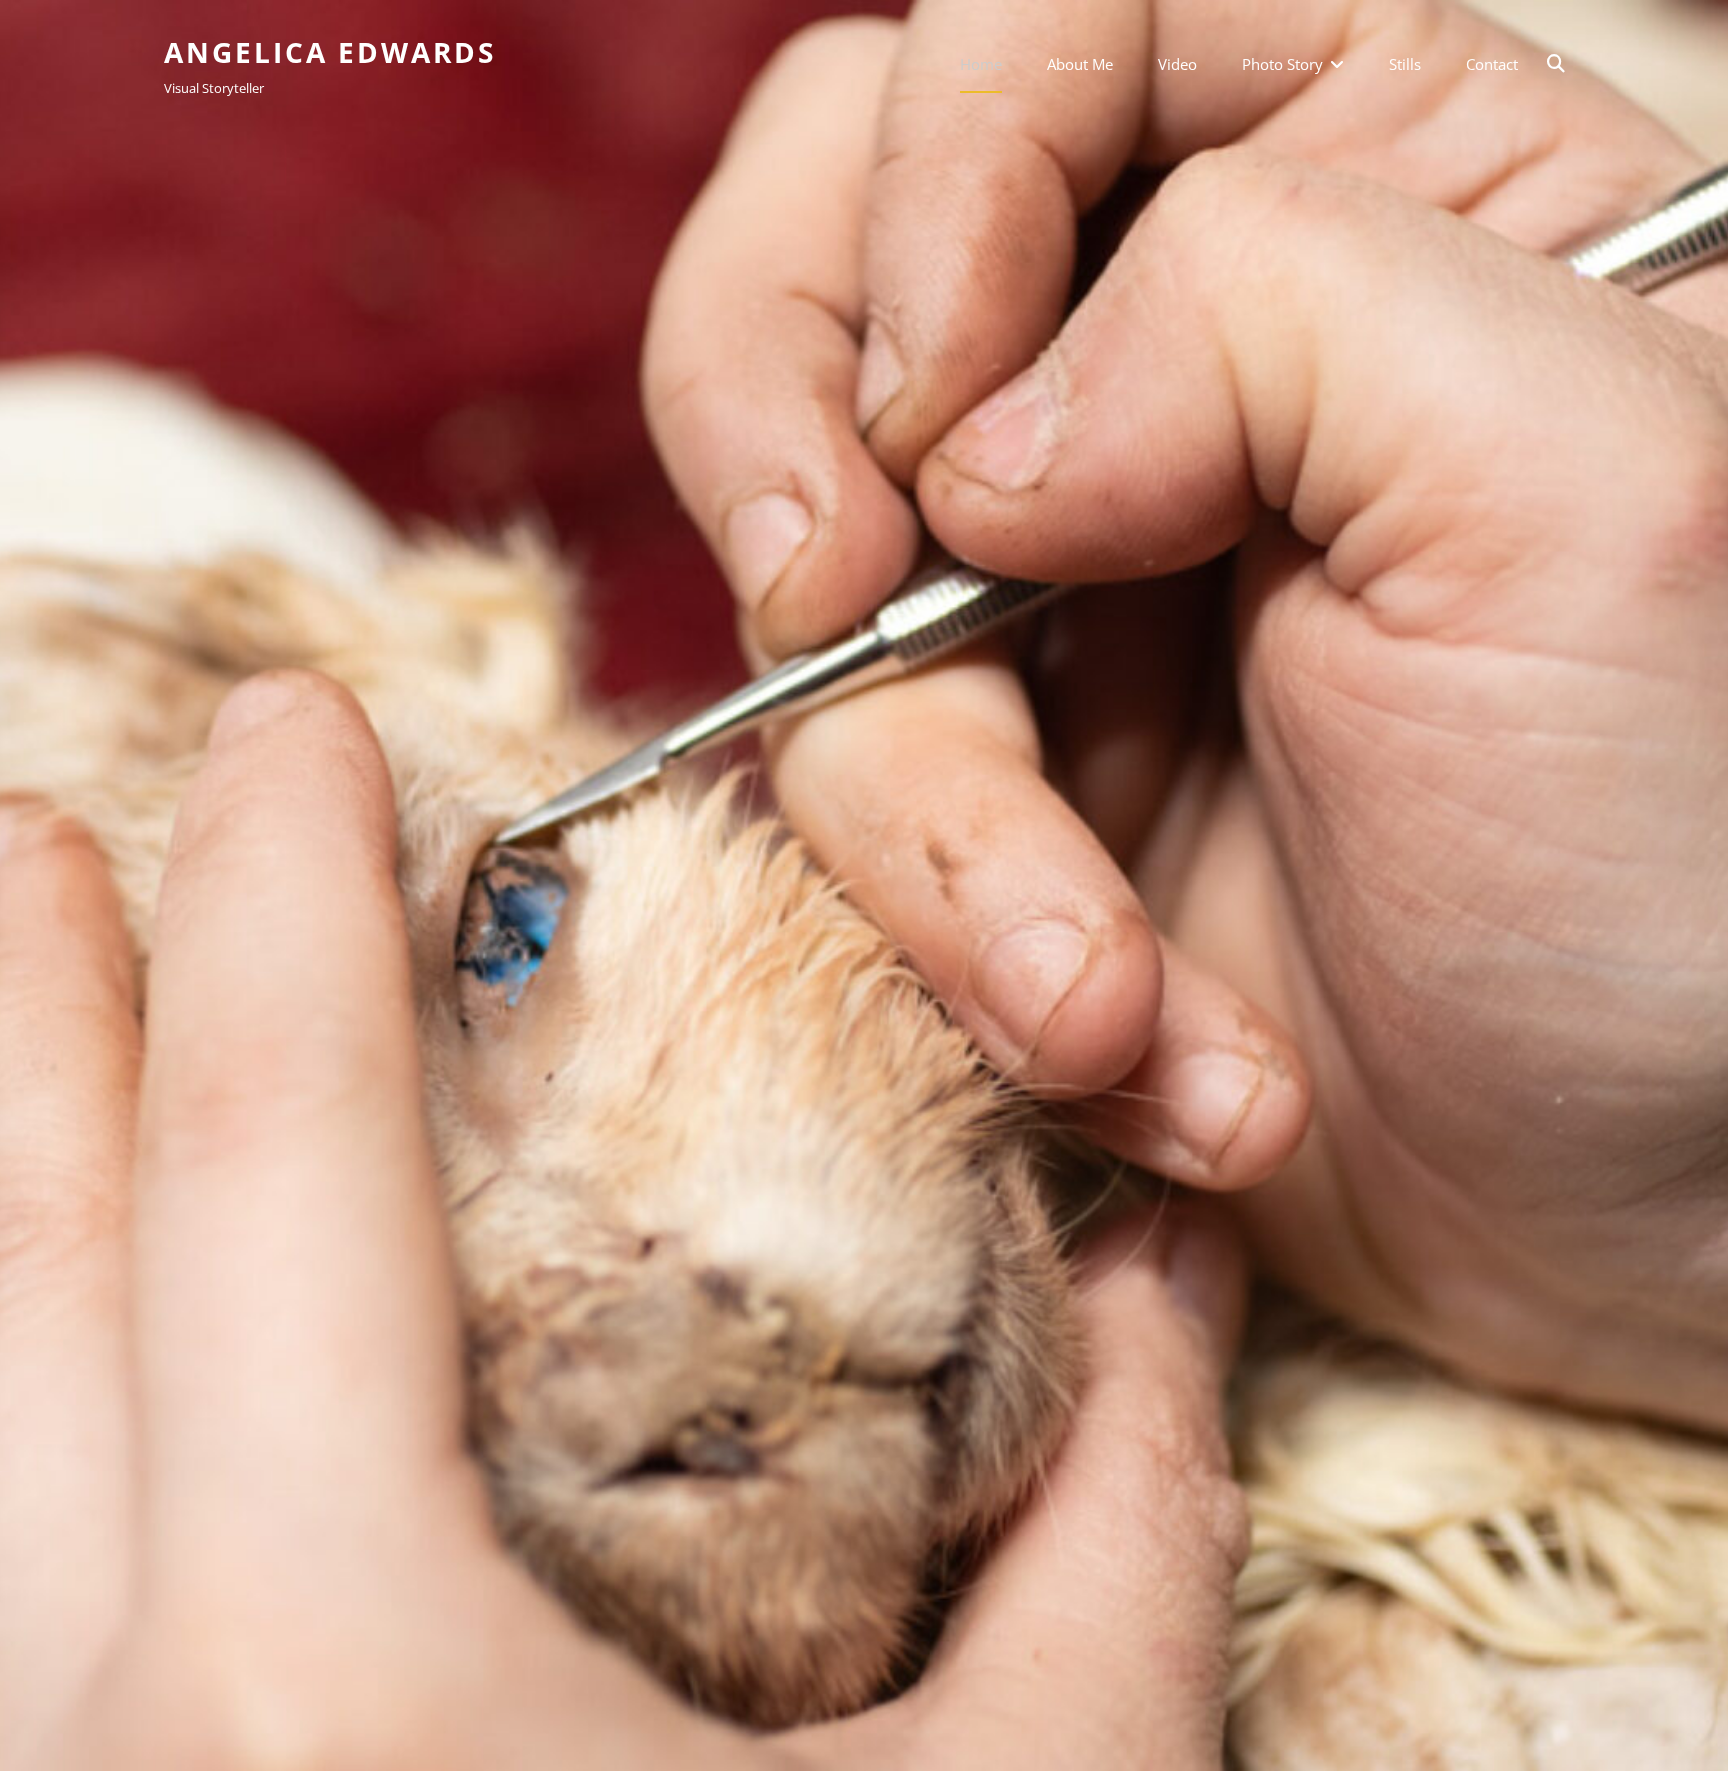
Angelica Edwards (330, 52)
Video (1177, 64)
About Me (1080, 64)
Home (981, 64)
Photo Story (1282, 64)
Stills (1405, 64)
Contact (1492, 64)
